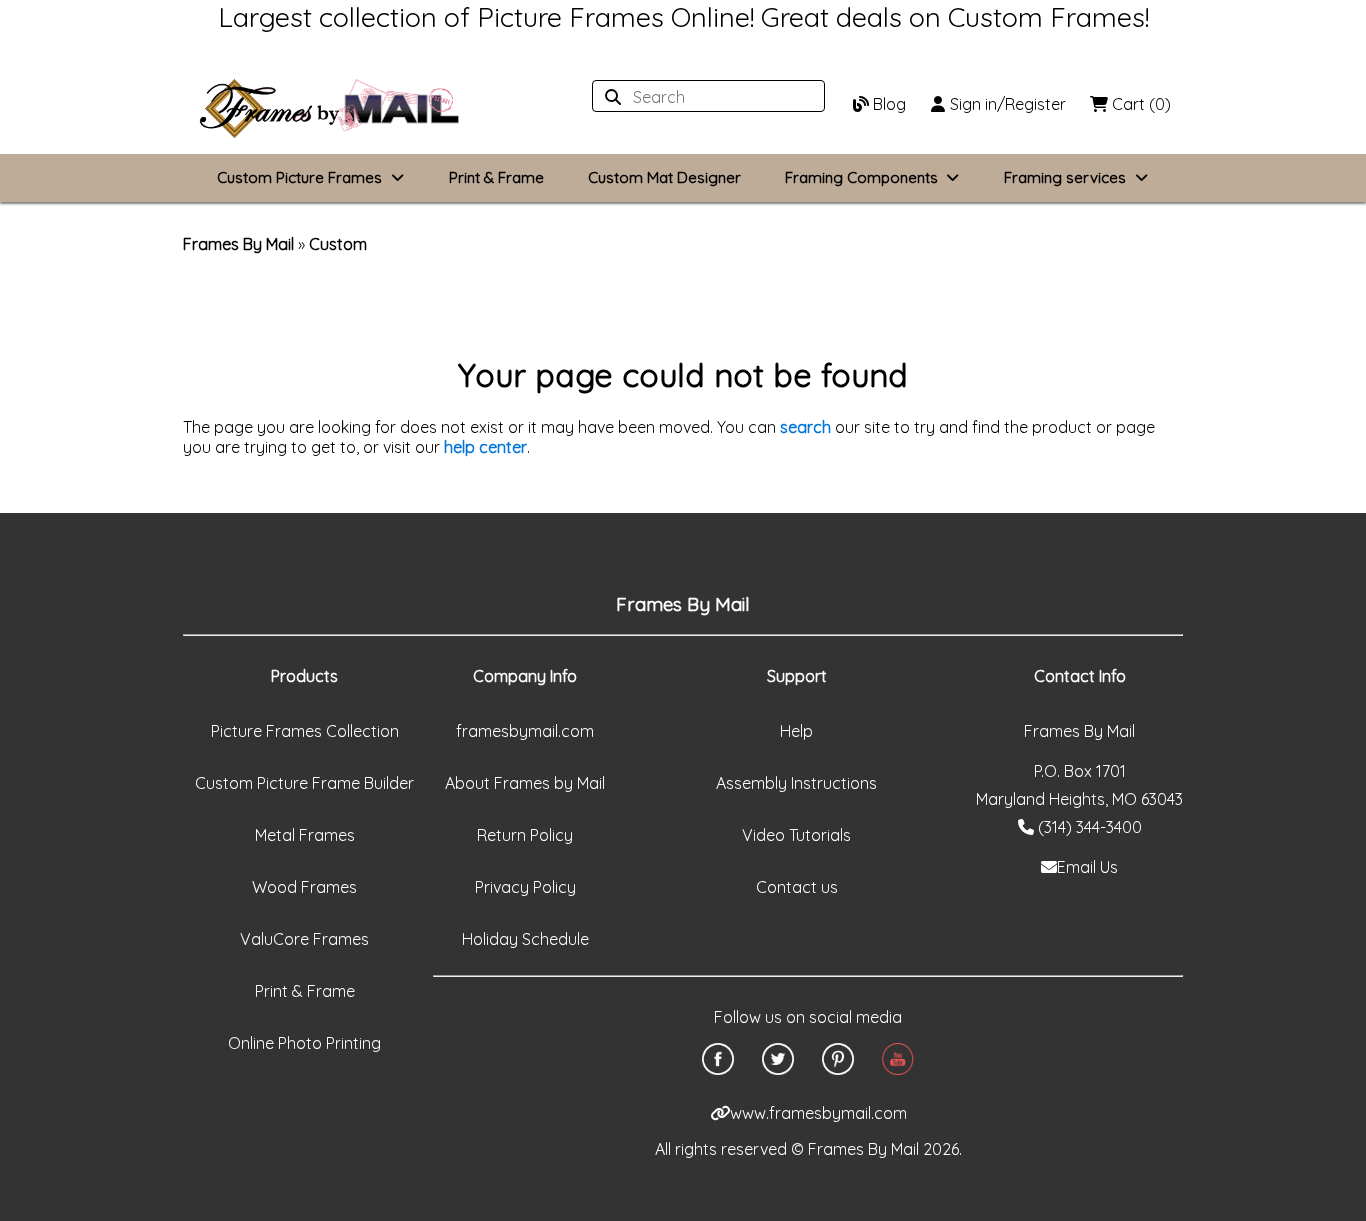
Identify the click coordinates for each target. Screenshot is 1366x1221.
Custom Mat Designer (664, 177)
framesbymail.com (525, 731)
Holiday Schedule (525, 939)
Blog (887, 104)
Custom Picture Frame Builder (304, 783)
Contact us (797, 887)
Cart (1139, 104)
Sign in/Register (1006, 104)
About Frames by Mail (525, 783)
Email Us (1087, 867)
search (805, 427)
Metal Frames (305, 835)
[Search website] (702, 97)
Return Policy (525, 835)
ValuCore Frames (304, 939)
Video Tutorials (796, 835)
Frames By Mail (238, 244)
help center (485, 447)
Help (796, 731)
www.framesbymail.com (818, 1113)
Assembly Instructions (796, 783)
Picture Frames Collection (305, 731)
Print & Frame (496, 177)
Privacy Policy (525, 887)
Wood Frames (304, 887)
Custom (338, 244)
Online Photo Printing (304, 1043)
